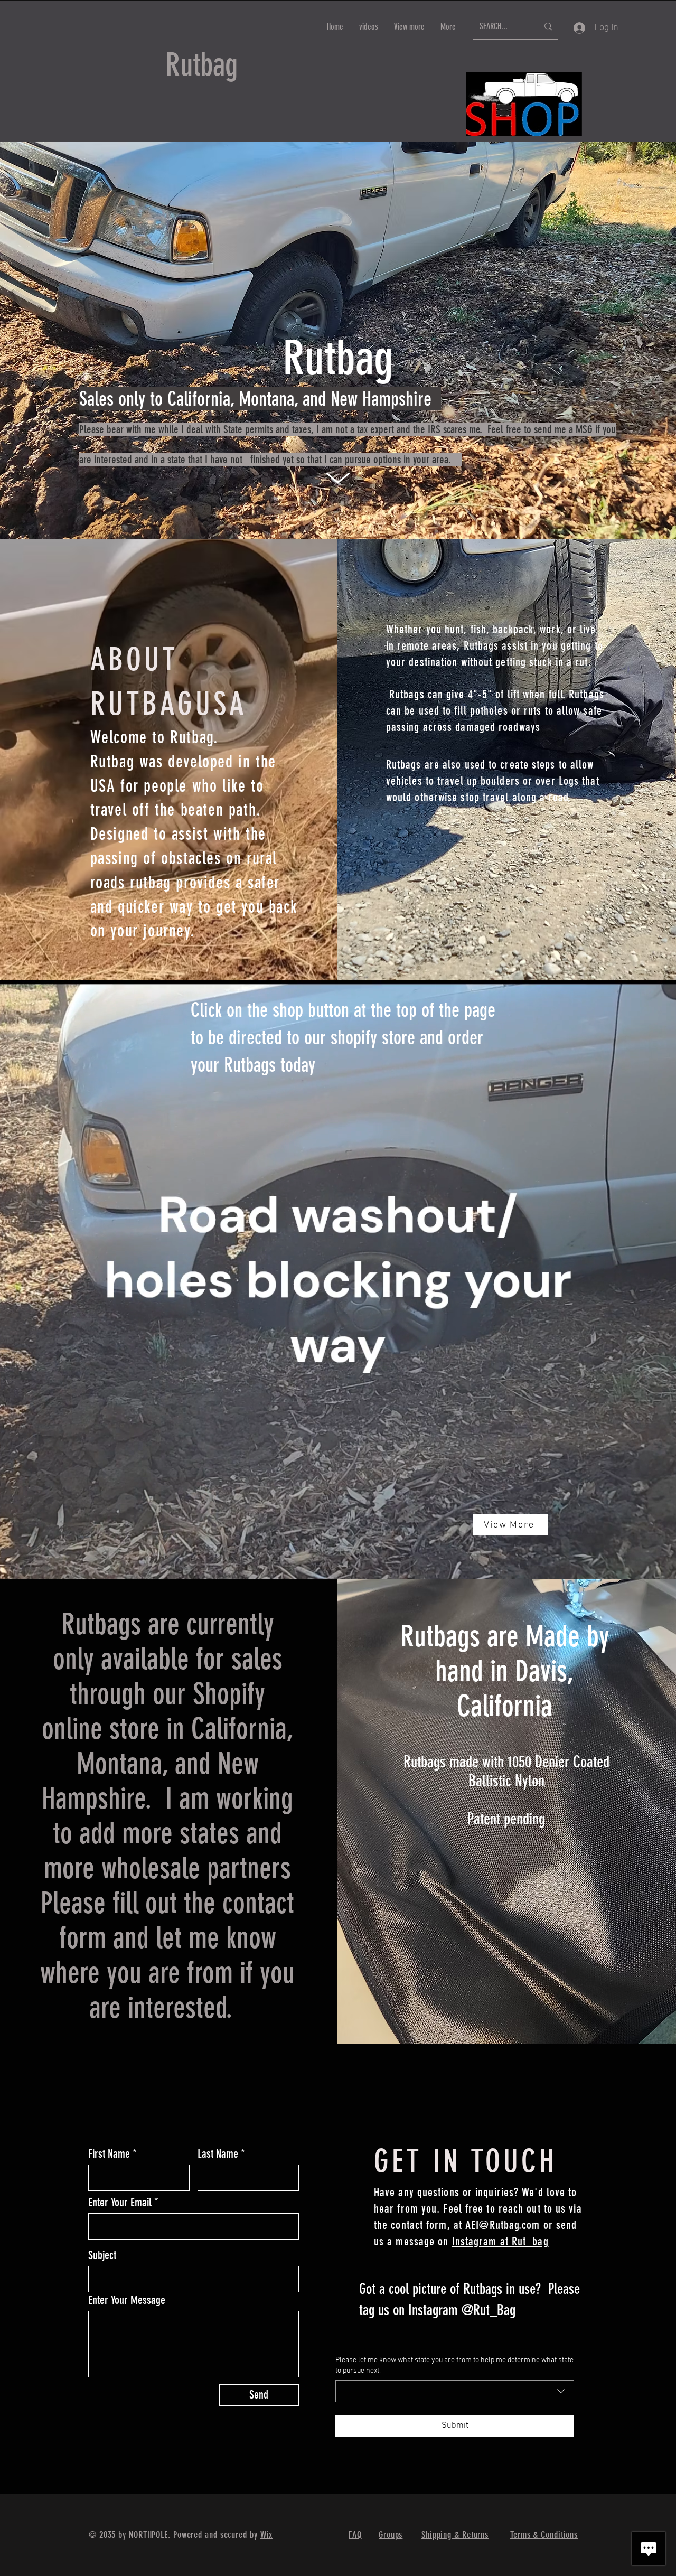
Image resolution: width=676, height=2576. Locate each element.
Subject (102, 2255)
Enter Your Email (120, 2203)
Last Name (218, 2154)
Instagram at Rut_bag (500, 2241)
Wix (267, 2535)
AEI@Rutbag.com (503, 2225)
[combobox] (455, 2391)
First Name (109, 2154)
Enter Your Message (127, 2300)
